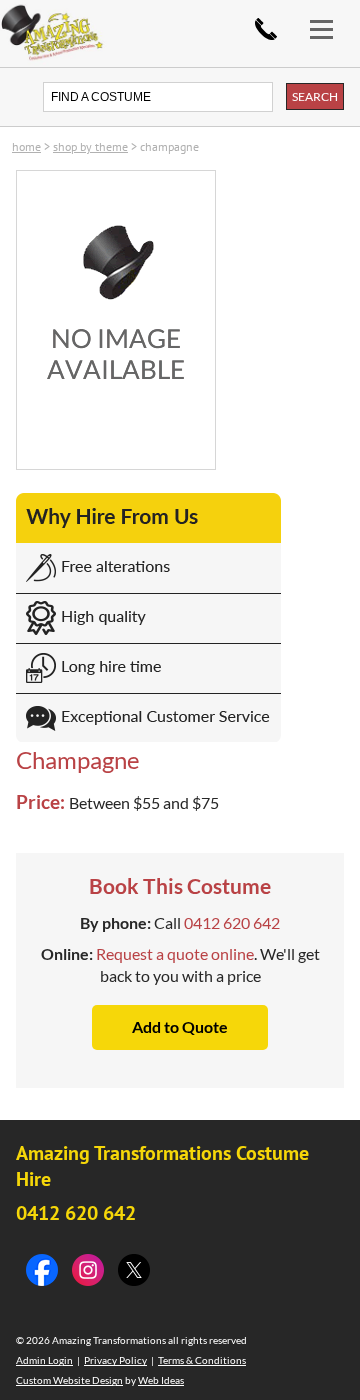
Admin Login (44, 1360)
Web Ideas (161, 1380)
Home (26, 146)
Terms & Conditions (202, 1360)
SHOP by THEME (90, 146)
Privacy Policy (115, 1360)
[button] (330, 17)
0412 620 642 (266, 29)
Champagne (169, 146)
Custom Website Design (69, 1380)
